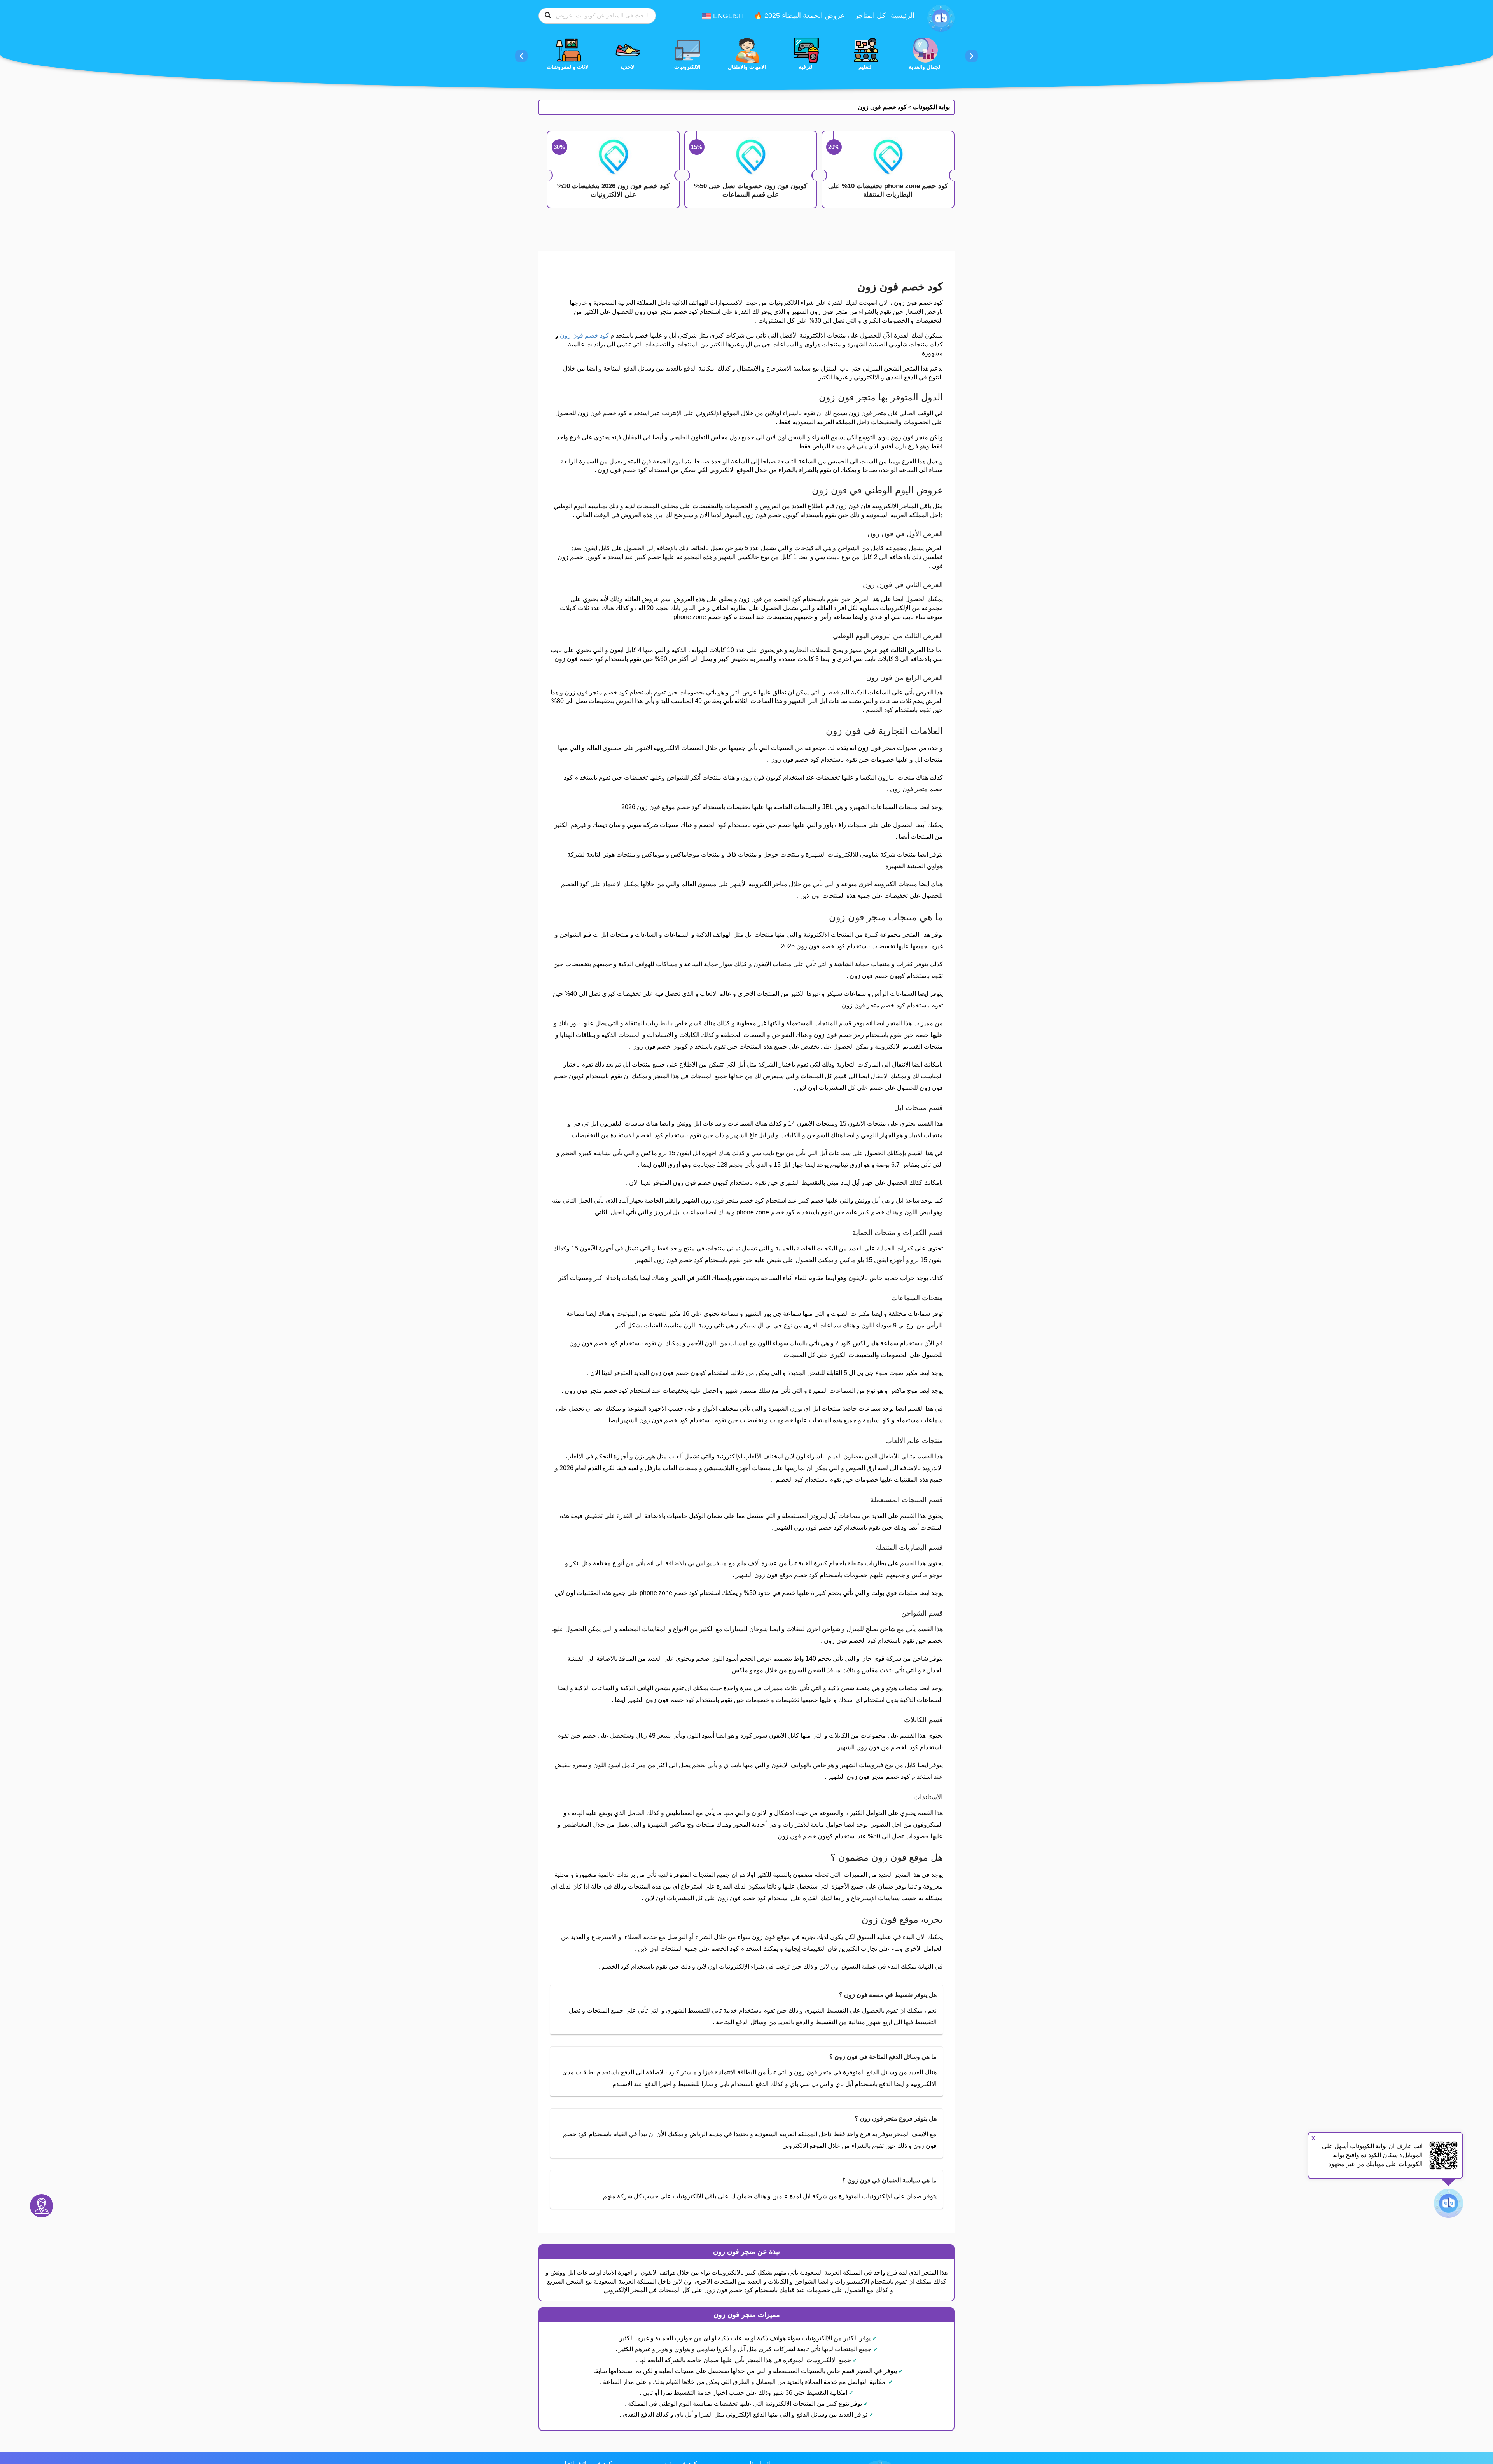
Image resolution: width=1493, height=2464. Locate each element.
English (727, 16)
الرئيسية (903, 16)
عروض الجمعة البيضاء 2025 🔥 (799, 16)
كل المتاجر (870, 16)
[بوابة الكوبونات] (941, 18)
